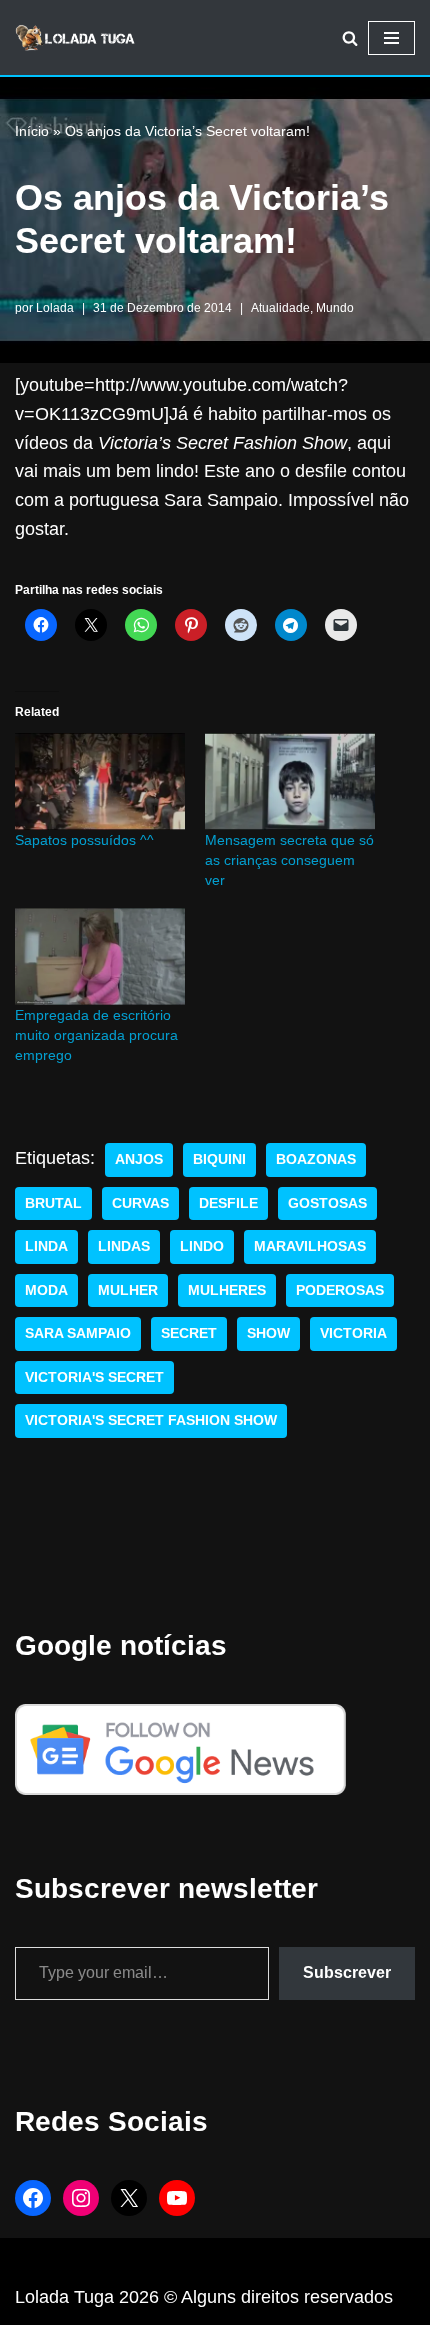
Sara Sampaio (78, 1333)
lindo (202, 1246)
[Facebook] (33, 2198)
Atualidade (280, 308)
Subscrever (347, 1972)
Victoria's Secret (94, 1377)
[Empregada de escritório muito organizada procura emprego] (100, 956)
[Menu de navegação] (391, 38)
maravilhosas (310, 1246)
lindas (124, 1246)
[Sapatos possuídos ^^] (100, 781)
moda (46, 1290)
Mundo (335, 308)
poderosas (340, 1290)
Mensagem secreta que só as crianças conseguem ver (289, 860)
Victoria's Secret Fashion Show (151, 1420)
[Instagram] (81, 2198)
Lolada (55, 308)
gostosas (327, 1203)
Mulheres (227, 1290)
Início (32, 131)
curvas (140, 1203)
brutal (53, 1203)
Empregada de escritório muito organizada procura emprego (96, 1035)
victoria (353, 1333)
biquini (219, 1159)
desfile (228, 1203)
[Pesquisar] (350, 38)
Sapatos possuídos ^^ (84, 840)
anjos (139, 1159)
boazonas (316, 1159)
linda (46, 1246)
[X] (129, 2198)
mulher (128, 1290)
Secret (189, 1333)
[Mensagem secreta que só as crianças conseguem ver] (290, 781)
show (268, 1333)
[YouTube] (177, 2198)
